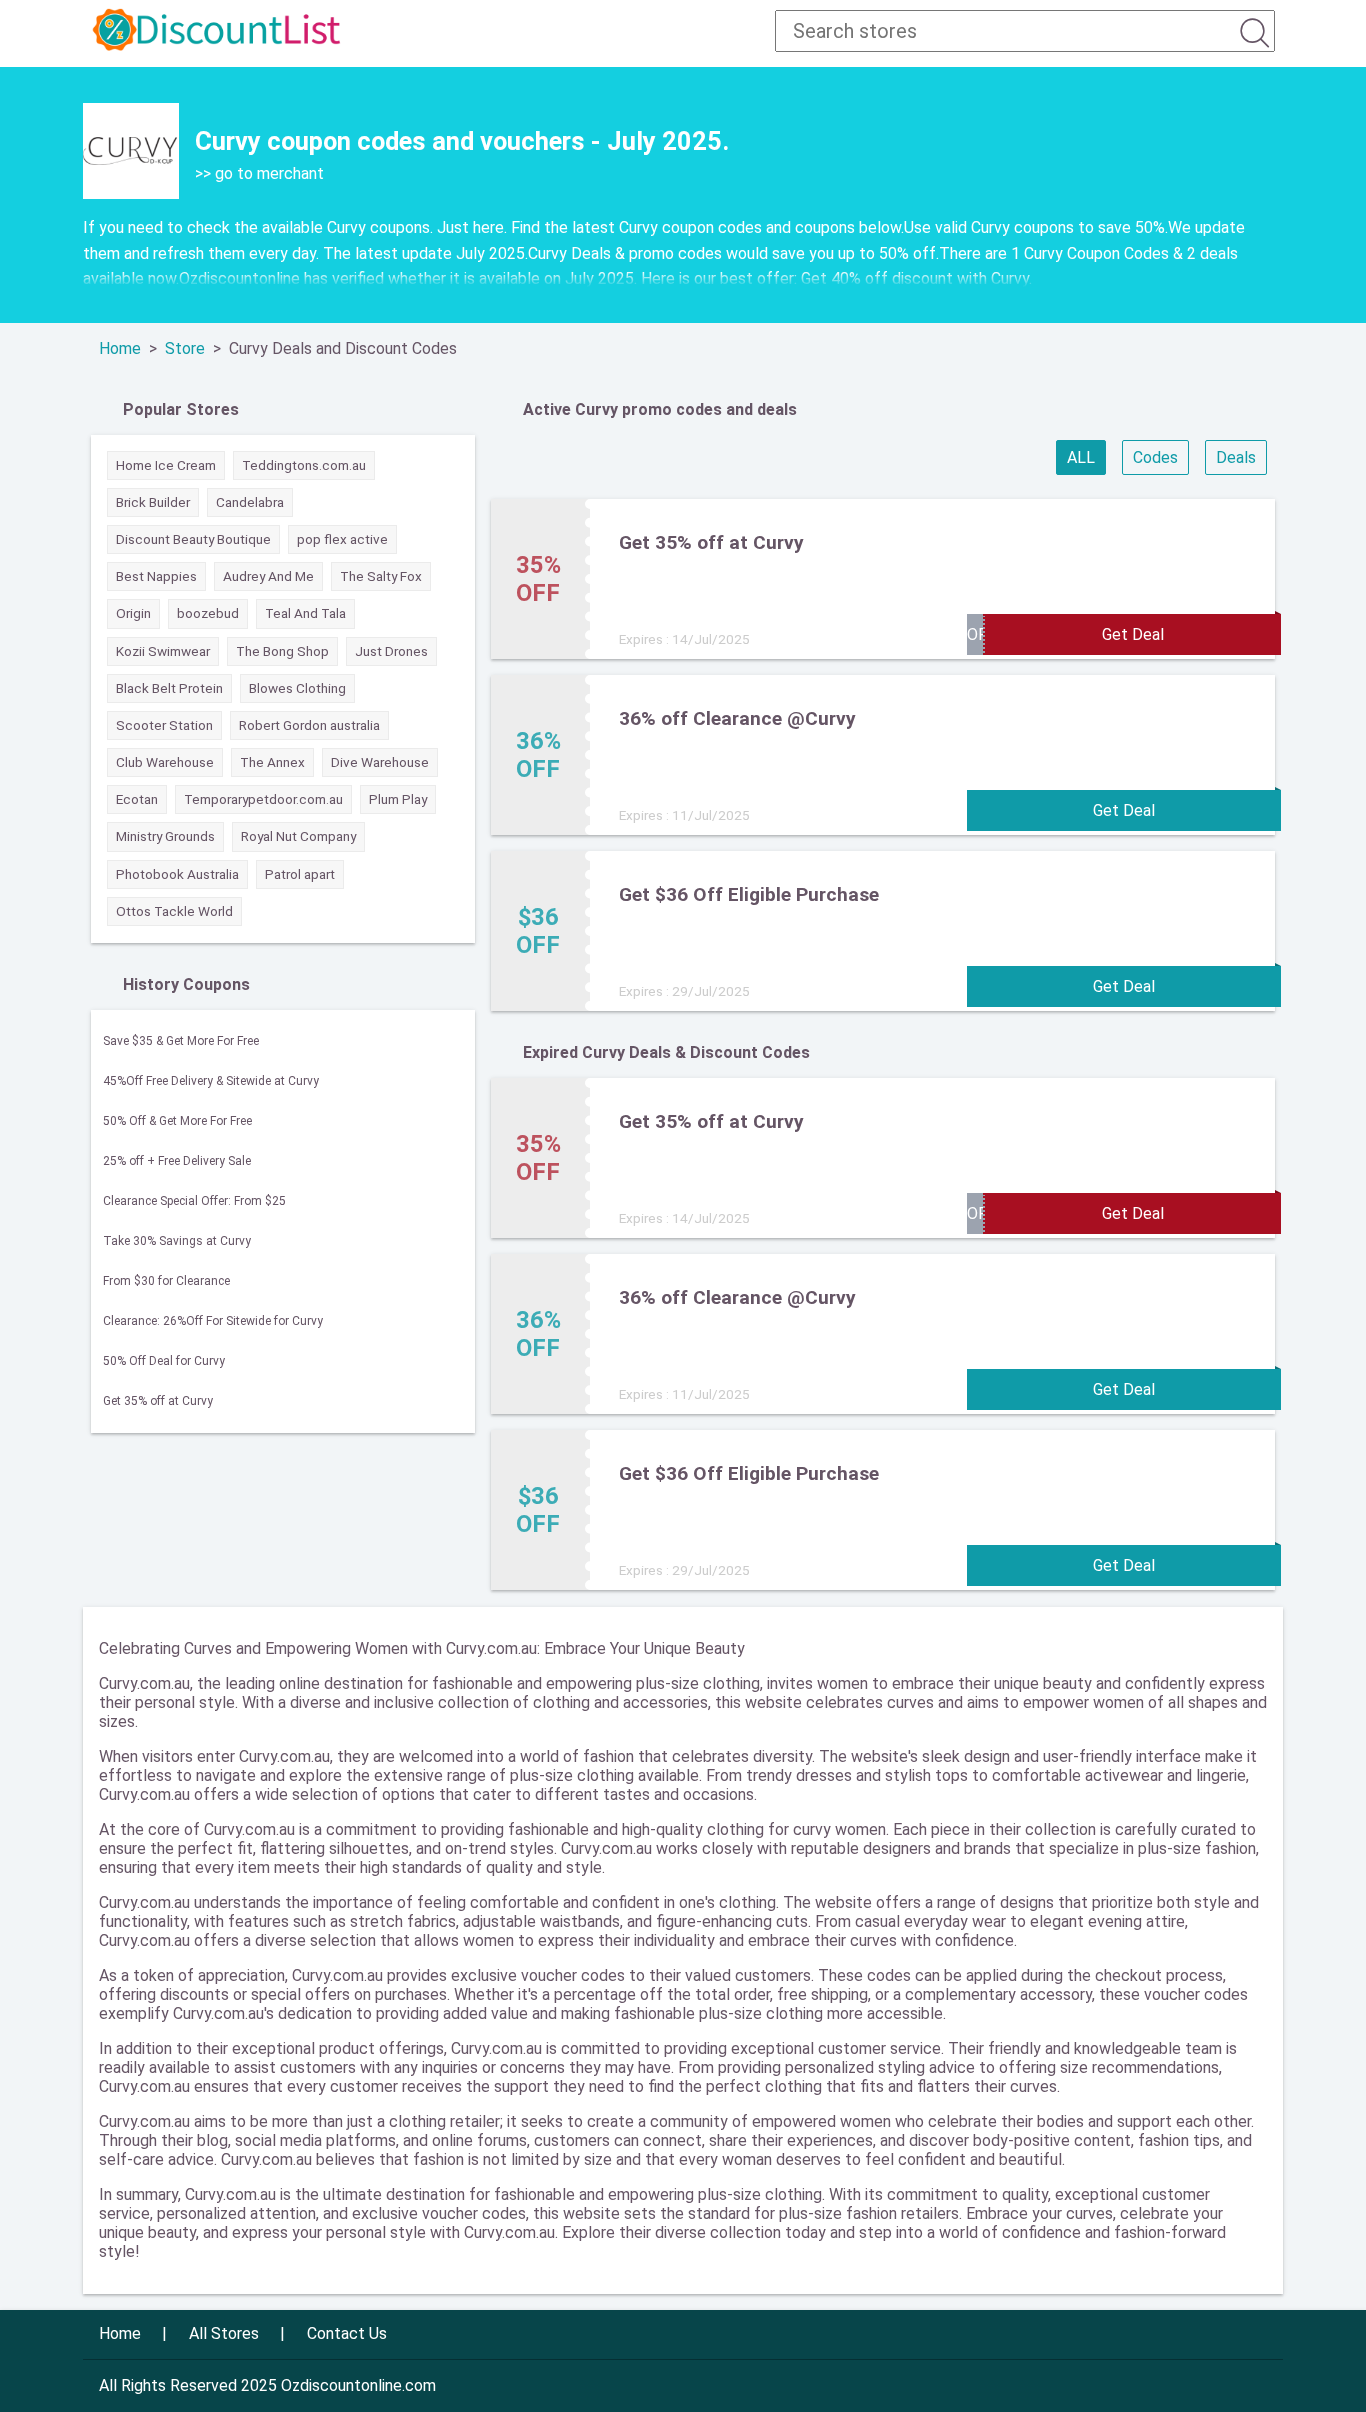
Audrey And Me (268, 576)
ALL (1081, 457)
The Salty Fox (381, 576)
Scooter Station (164, 725)
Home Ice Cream (166, 465)
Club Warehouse (165, 762)
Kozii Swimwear (163, 651)
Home (120, 348)
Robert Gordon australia (309, 725)
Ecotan (137, 799)
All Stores (224, 2333)
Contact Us (347, 2333)
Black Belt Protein (169, 688)
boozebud (208, 613)
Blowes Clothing (297, 688)
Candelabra (250, 502)
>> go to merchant (259, 173)
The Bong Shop (282, 651)
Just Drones (391, 651)
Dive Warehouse (380, 762)
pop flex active (342, 539)
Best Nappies (156, 576)
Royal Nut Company (298, 836)
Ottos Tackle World (174, 911)
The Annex (272, 762)
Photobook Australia (177, 874)
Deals (1236, 457)
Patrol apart (300, 874)
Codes (1155, 457)
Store (185, 348)
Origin (133, 613)
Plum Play (398, 799)
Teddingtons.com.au (304, 465)
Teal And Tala (305, 613)
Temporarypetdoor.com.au (263, 799)
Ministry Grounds (165, 836)
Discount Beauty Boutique (193, 539)
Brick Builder (153, 502)
